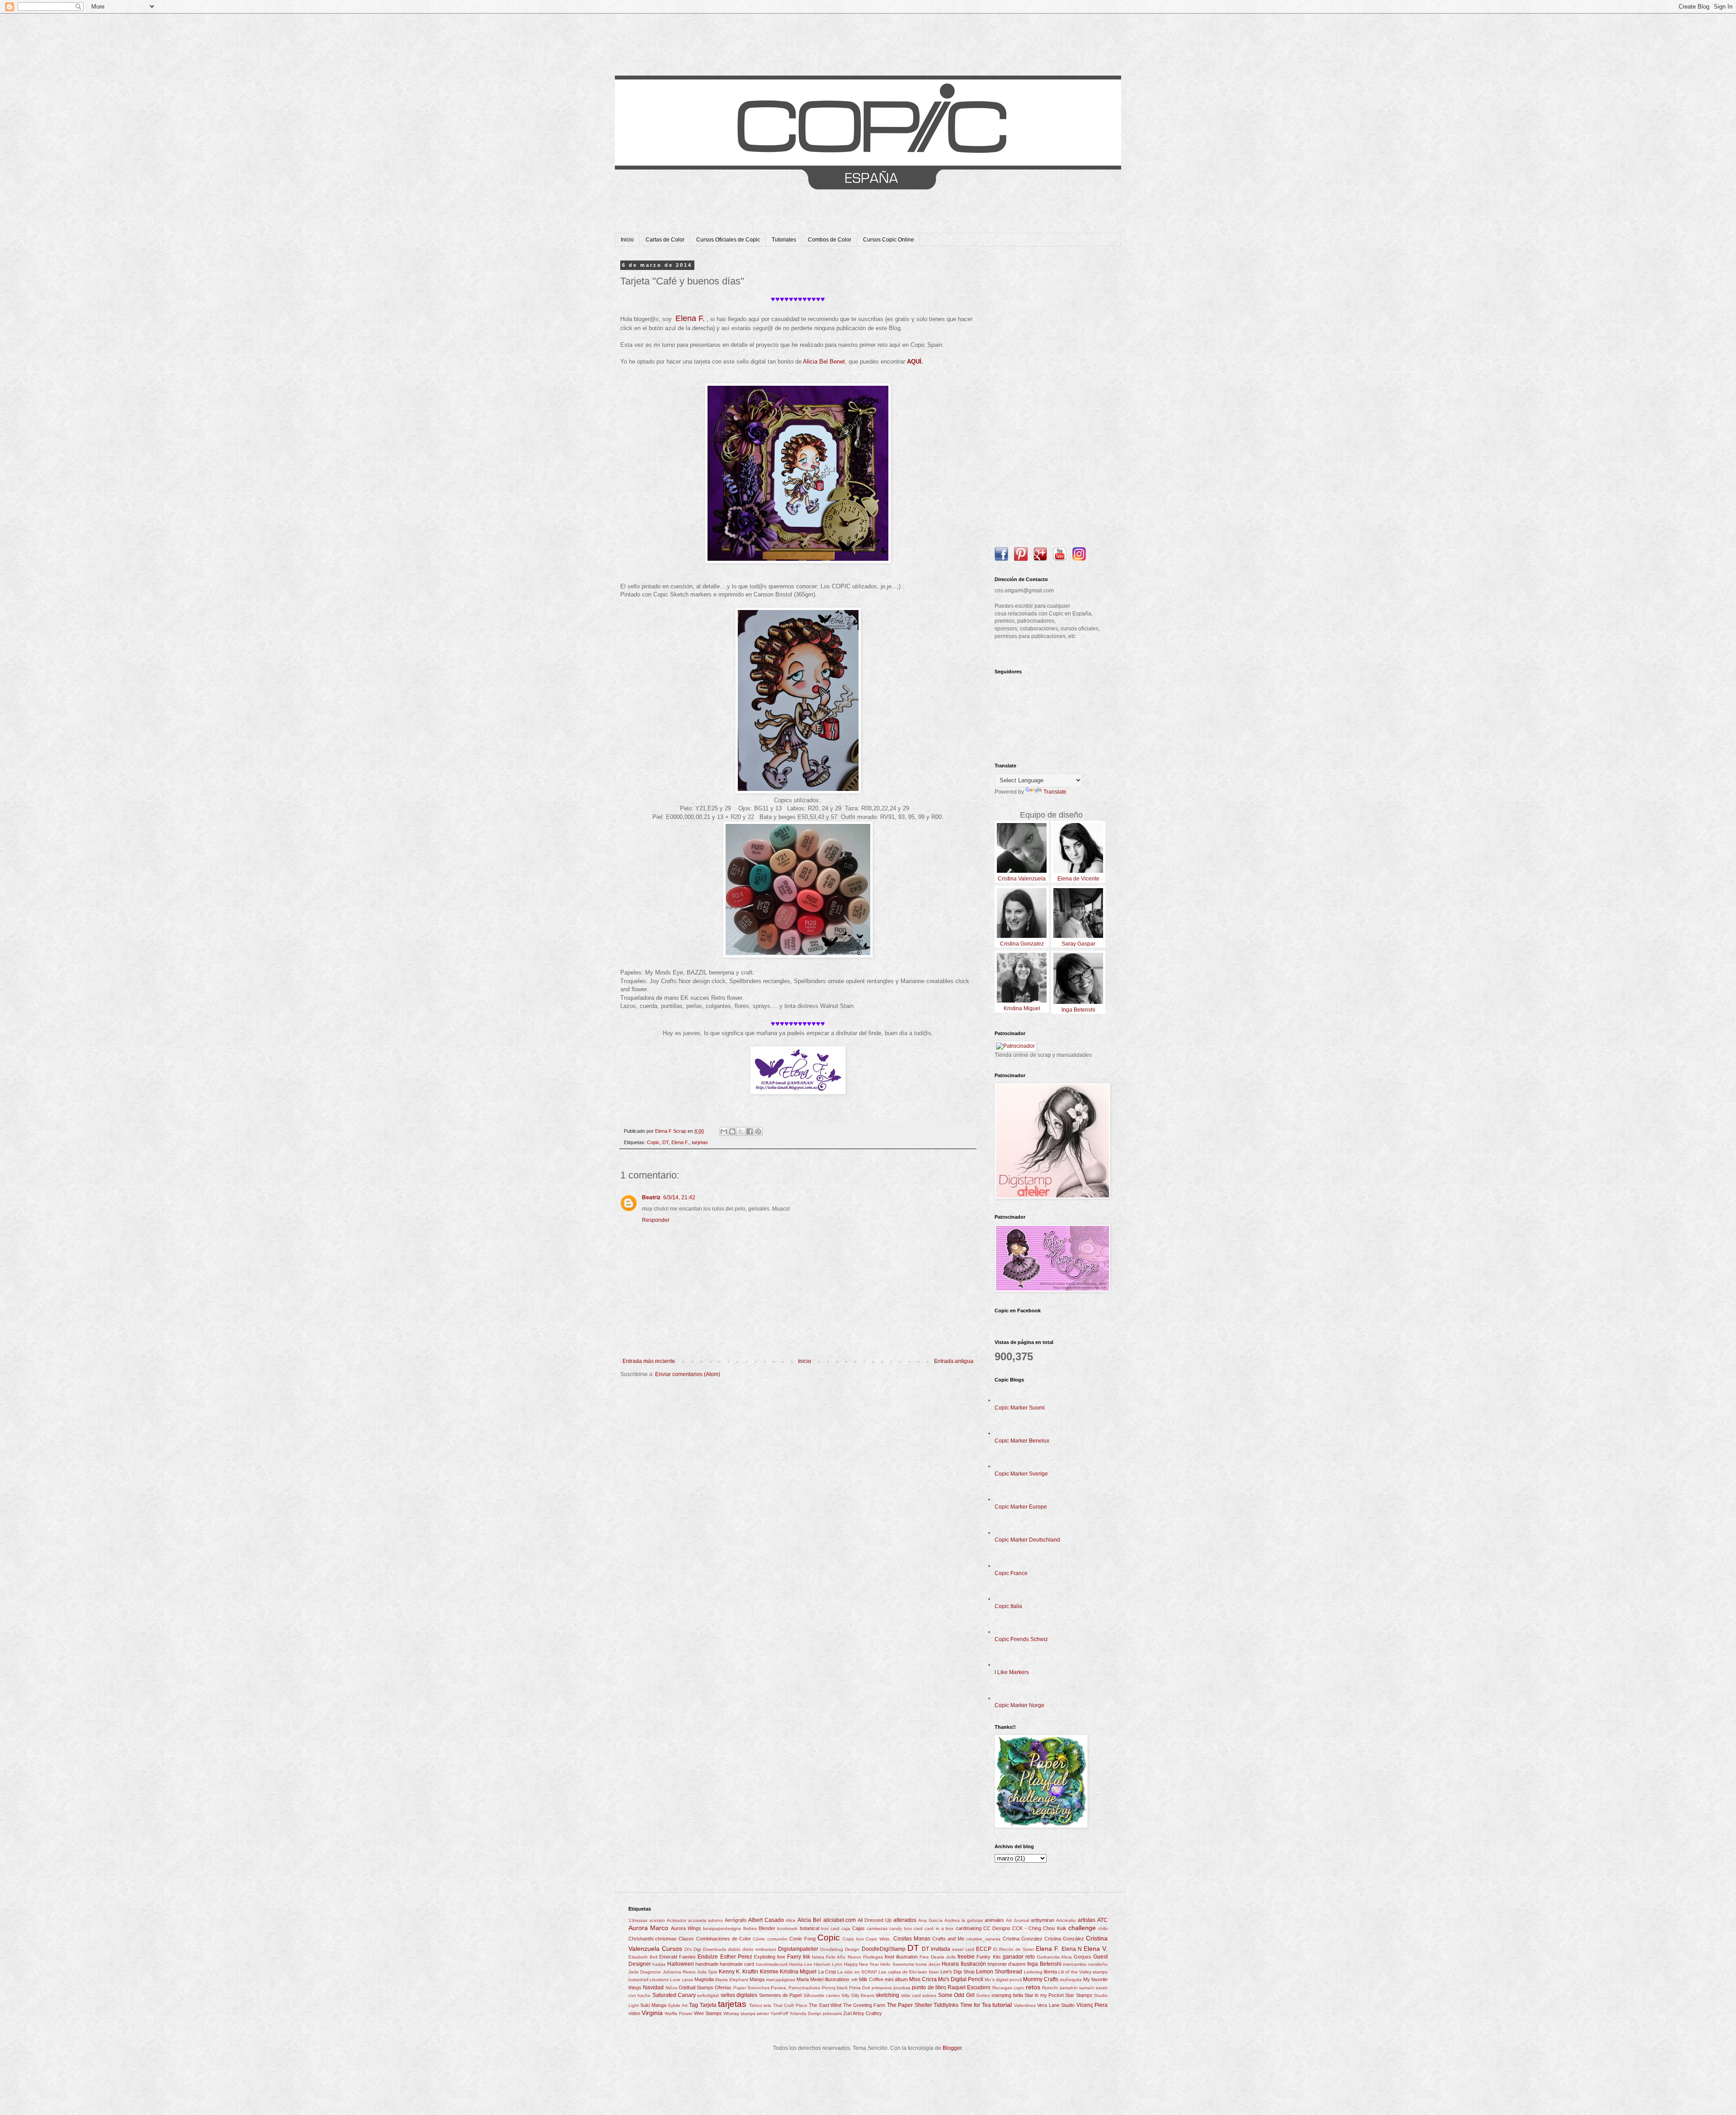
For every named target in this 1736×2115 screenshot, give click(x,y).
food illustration (901, 1957)
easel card (963, 1949)
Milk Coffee (871, 1979)
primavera (882, 1988)
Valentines (1025, 2005)
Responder (656, 1220)
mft (854, 1980)
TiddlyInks (946, 2005)
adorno (715, 1920)
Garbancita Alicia (1054, 1957)
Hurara (950, 1964)
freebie (966, 1957)
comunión (777, 1939)
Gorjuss (1083, 1957)
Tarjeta (708, 2005)
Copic (653, 1142)
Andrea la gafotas (964, 1920)
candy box (900, 1928)
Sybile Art (677, 2005)
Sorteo (983, 1995)
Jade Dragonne (645, 1972)
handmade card (737, 1964)
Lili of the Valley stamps (1083, 1972)
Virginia (652, 2013)
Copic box (853, 1939)
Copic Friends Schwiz (1021, 1639)
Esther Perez (736, 1957)
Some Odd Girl (956, 1995)
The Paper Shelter (910, 2005)
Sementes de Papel (781, 1995)
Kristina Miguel (798, 1972)
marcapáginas (781, 1980)
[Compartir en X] (741, 1131)
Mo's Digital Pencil (961, 1979)
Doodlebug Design (840, 1949)
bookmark (787, 1928)
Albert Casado (766, 1920)
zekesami (832, 2013)
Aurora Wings (686, 1928)
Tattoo (756, 2005)
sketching (887, 1995)
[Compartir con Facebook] (750, 1131)
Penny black (835, 1988)
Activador (677, 1920)
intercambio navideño (1085, 1964)
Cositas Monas (912, 1939)
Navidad (653, 1987)
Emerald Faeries (677, 1957)
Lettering (1033, 1972)
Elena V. (1096, 1949)
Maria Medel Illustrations (823, 1979)
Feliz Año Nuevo (843, 1957)
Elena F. (680, 1142)
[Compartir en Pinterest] (758, 1131)
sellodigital (708, 1995)
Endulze (708, 1957)
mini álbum (896, 1979)
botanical (809, 1928)
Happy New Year (861, 1964)
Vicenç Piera (1092, 2005)
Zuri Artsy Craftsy (863, 2013)
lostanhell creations (649, 1980)
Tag (693, 2005)
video (634, 2013)
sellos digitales (739, 1995)
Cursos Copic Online (889, 240)
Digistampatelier (798, 1949)
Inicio (627, 240)
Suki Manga (653, 2005)
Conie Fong (802, 1939)
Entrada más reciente (649, 1361)
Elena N (1072, 1949)
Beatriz (651, 1197)
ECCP (984, 1949)
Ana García (930, 1920)
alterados (905, 1920)
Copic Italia (1008, 1606)
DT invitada (936, 1949)
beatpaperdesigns (722, 1928)
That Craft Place (790, 2005)
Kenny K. (730, 1972)
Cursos (672, 1949)
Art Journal (1017, 1920)
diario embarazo (759, 1949)
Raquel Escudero (969, 1987)
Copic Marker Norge (1019, 1705)
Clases (686, 1939)
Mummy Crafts (1041, 1979)
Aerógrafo (736, 1920)
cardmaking (969, 1928)
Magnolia (704, 1979)
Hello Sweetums (897, 1964)
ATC (1102, 1920)
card (918, 1928)
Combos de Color (830, 240)
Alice (791, 1920)
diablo (734, 1949)
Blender (767, 1928)
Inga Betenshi (1044, 1964)
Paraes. (779, 1988)
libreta (1050, 1972)
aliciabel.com (840, 1920)
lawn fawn (928, 1972)
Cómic (759, 1939)
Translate (1055, 792)
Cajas (859, 1928)
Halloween (681, 1964)
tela (767, 2005)
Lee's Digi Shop (958, 1972)
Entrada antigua (954, 1361)
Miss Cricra (923, 1979)
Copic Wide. (878, 1939)
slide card (911, 1995)
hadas (659, 1964)
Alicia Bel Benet (824, 362)
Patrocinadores (804, 1988)
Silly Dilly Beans (858, 1995)
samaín (1087, 1988)
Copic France (1011, 1573)
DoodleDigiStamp (884, 1949)
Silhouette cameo (822, 1995)
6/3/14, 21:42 (679, 1197)
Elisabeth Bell (643, 1957)
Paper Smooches (751, 1988)
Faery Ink (799, 1957)
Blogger (952, 2048)
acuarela (697, 1920)
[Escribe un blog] (732, 1131)
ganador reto (1019, 1957)
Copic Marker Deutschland (1027, 1540)
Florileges (873, 1957)
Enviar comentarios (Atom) (688, 1374)
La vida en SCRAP (857, 1972)
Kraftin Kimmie (760, 1972)
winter (763, 2013)
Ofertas (723, 1987)
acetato (657, 1920)
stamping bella (1007, 1995)
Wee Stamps (708, 2013)
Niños (671, 1988)
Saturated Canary (674, 1995)
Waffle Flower (679, 2013)
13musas (638, 1920)
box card (830, 1928)
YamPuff (779, 2013)
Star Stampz (1079, 1995)
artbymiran (1043, 1920)
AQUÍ (914, 362)
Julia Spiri (707, 1972)
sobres (929, 1995)
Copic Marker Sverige (1021, 1474)
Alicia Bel (809, 1920)
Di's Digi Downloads (705, 1949)
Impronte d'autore (1007, 1964)
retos (1033, 1987)
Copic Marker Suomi (1020, 1408)
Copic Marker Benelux (1022, 1441)
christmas (666, 1939)
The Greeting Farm (864, 2005)
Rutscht (1050, 1988)
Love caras (682, 1980)
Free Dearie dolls (938, 1957)
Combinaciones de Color (724, 1939)
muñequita (1071, 1980)
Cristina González (1064, 1939)
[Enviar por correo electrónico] (724, 1131)
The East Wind (825, 2005)
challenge (1082, 1928)
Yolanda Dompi (805, 2013)
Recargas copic (1008, 1988)
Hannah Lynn (828, 1964)
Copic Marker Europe (1021, 1507)
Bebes (750, 1928)
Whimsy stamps (739, 2013)
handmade (707, 1964)
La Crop (827, 1972)
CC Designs (997, 1928)
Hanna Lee (801, 1964)
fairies (818, 1957)
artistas (1087, 1920)
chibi (1103, 1928)
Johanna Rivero (679, 1972)
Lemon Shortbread (999, 1972)
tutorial (1002, 2005)
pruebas (902, 1988)
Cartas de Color (665, 240)
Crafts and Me (948, 1939)
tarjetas (700, 1142)
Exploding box (770, 1957)
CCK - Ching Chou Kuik (1039, 1928)
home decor (928, 1964)
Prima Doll (859, 1988)
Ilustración (973, 1964)
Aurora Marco (648, 1928)
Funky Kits (988, 1957)
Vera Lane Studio (1056, 2005)
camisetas (877, 1928)
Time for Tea (976, 2005)
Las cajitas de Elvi (897, 1972)
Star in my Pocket (1044, 1995)
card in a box (939, 1928)
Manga (757, 1979)
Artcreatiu (1066, 1920)
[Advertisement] (1051, 398)
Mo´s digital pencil (1003, 1980)
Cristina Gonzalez (1023, 1939)
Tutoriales (784, 240)
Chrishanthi (641, 1939)
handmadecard (772, 1964)
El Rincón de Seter (1014, 1949)
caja (846, 1928)
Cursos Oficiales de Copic (728, 240)
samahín (1069, 1988)
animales (994, 1920)
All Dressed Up (875, 1920)
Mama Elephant (732, 1980)
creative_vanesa (983, 1939)
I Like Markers (1012, 1672)
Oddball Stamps (696, 1987)
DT (665, 1142)
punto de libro (929, 1987)
